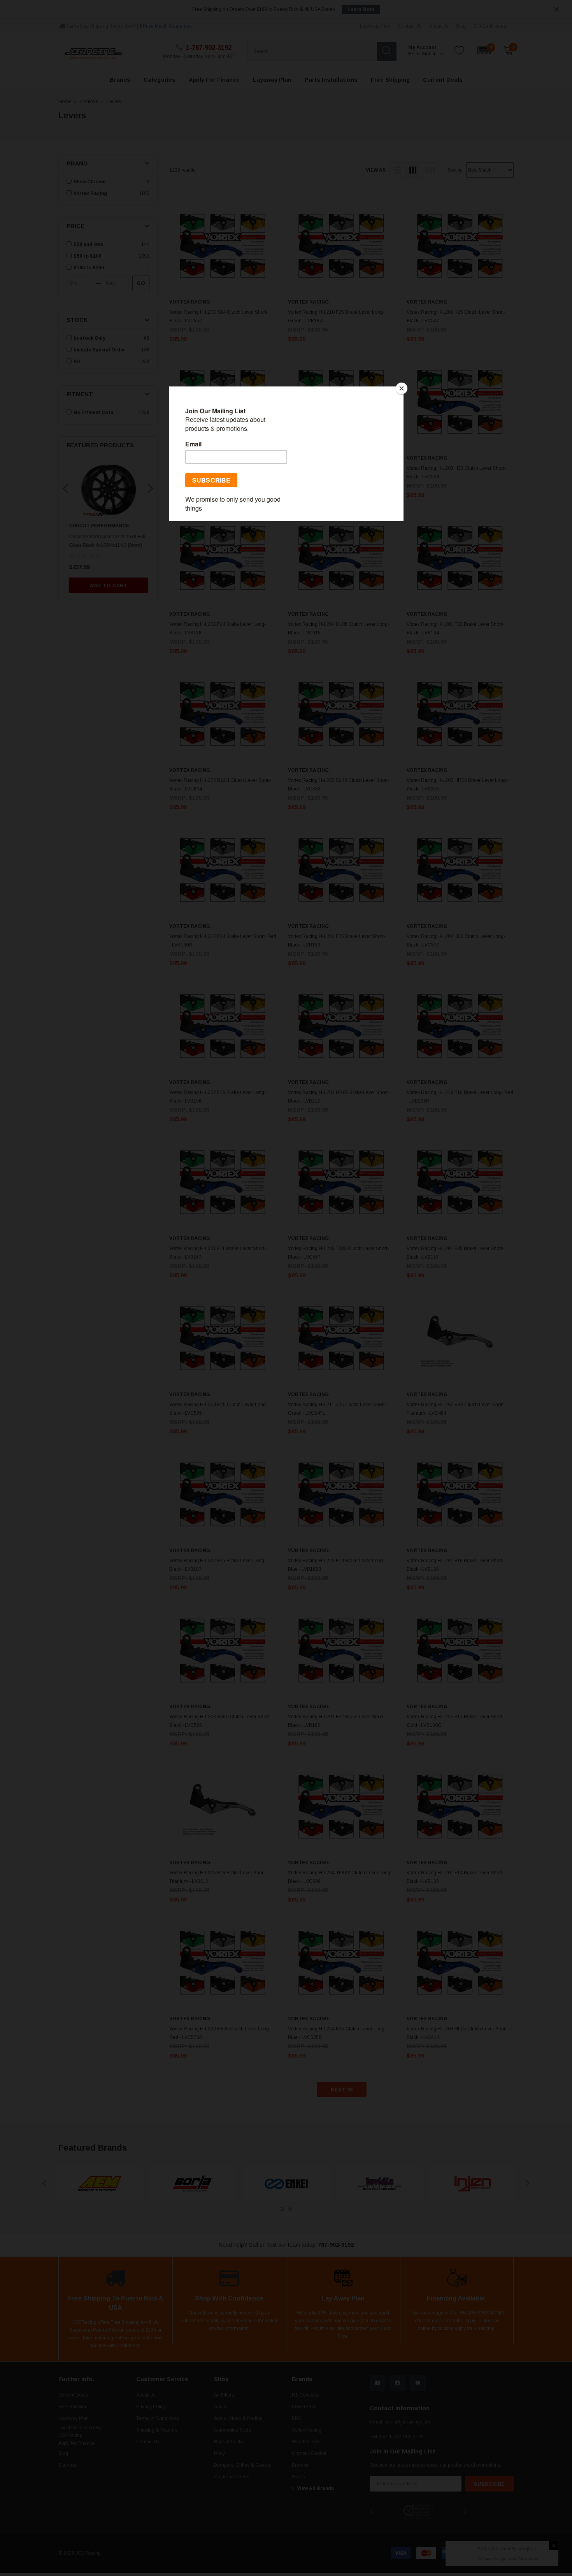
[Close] (402, 388)
